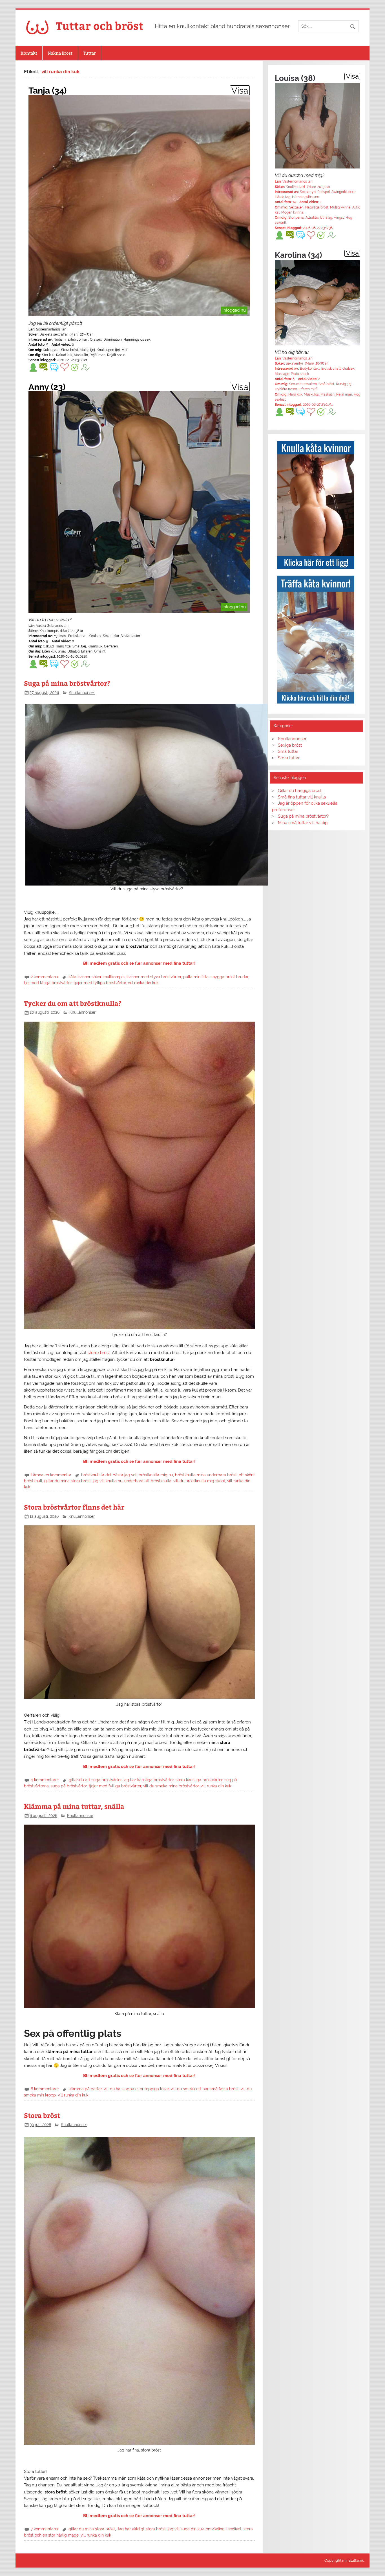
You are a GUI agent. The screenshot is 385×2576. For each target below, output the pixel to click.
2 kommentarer (45, 977)
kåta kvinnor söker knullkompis (97, 977)
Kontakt (29, 53)
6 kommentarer (45, 2089)
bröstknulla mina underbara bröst (206, 1475)
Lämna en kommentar (51, 1475)
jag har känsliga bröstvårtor (149, 1780)
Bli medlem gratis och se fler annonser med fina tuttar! (139, 963)
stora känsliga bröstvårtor (199, 1780)
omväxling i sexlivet (224, 2529)
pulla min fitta (196, 977)
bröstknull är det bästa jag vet (109, 1475)
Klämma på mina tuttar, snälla (74, 1806)
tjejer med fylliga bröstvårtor (100, 983)
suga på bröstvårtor (69, 1786)
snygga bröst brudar (229, 977)
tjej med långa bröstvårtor (48, 983)
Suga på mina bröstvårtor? (67, 683)
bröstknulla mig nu (156, 1475)
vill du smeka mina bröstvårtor (171, 1786)
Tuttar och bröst (100, 25)
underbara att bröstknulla (148, 1481)
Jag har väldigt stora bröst (141, 2529)
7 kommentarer (45, 2529)
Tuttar (89, 53)
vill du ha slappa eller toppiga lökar (136, 2089)
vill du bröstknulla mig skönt (199, 1481)
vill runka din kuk (143, 983)
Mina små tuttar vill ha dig (303, 823)
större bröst (99, 1353)
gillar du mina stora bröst (68, 1481)
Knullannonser (82, 693)
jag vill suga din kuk (186, 2529)
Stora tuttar (289, 758)
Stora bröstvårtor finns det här (74, 1507)
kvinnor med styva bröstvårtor (154, 977)
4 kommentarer (45, 1780)
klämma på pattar (85, 2089)
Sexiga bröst (290, 745)
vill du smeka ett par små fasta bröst (205, 2089)
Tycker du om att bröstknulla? (73, 1003)
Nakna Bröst (60, 53)
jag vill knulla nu (108, 1481)
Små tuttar (288, 751)
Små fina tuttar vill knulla (302, 797)
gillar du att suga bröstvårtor (95, 1780)
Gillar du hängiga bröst (300, 791)
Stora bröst (42, 2115)
